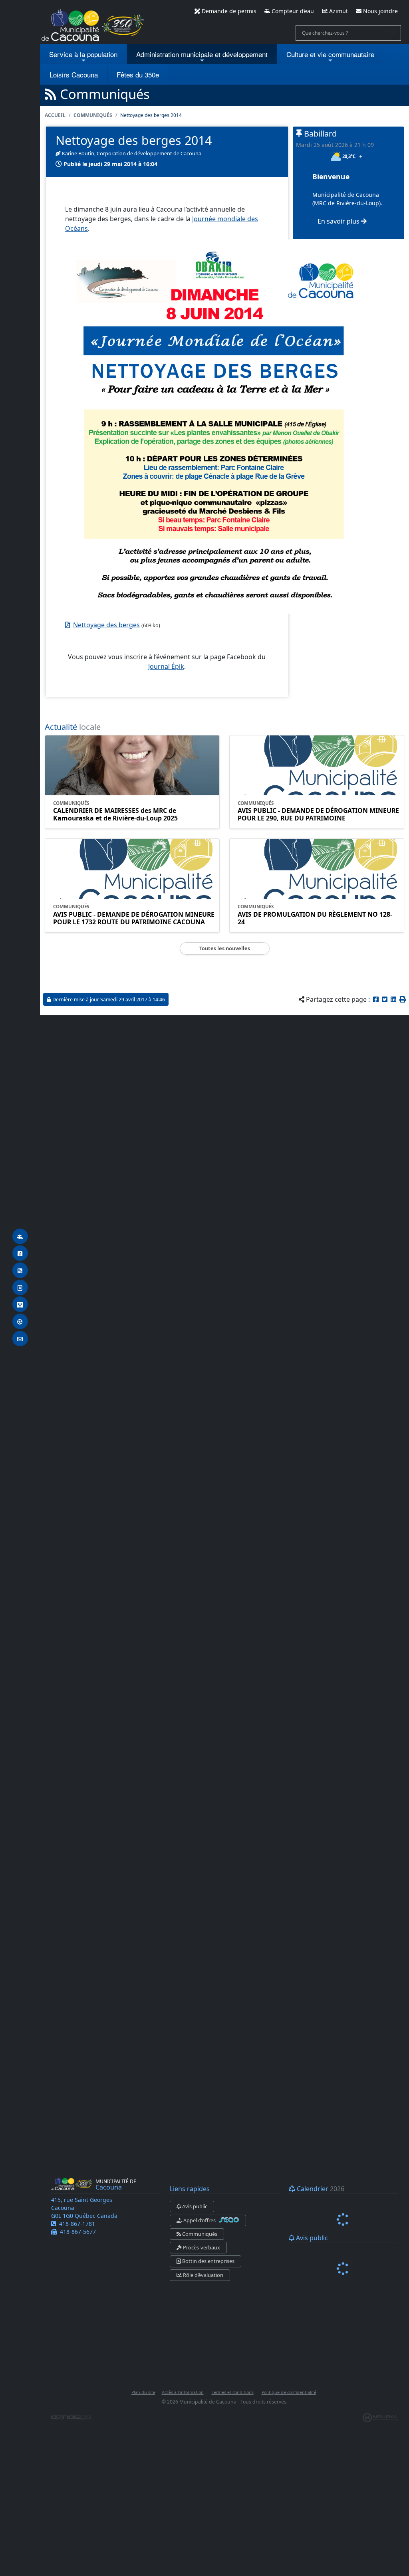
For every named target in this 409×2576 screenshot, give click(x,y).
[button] (403, 999)
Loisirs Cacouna (74, 74)
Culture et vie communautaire (330, 54)
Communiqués (93, 115)
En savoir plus (339, 221)
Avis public (194, 2206)
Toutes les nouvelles (225, 948)
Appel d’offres (200, 2220)
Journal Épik (166, 666)
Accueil (55, 115)
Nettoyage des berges (106, 625)
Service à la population (83, 54)
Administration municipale (202, 54)
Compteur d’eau (292, 11)
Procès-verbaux (201, 2247)
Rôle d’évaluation (203, 2275)
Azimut (338, 11)
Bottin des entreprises (208, 2261)
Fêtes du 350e (138, 74)
